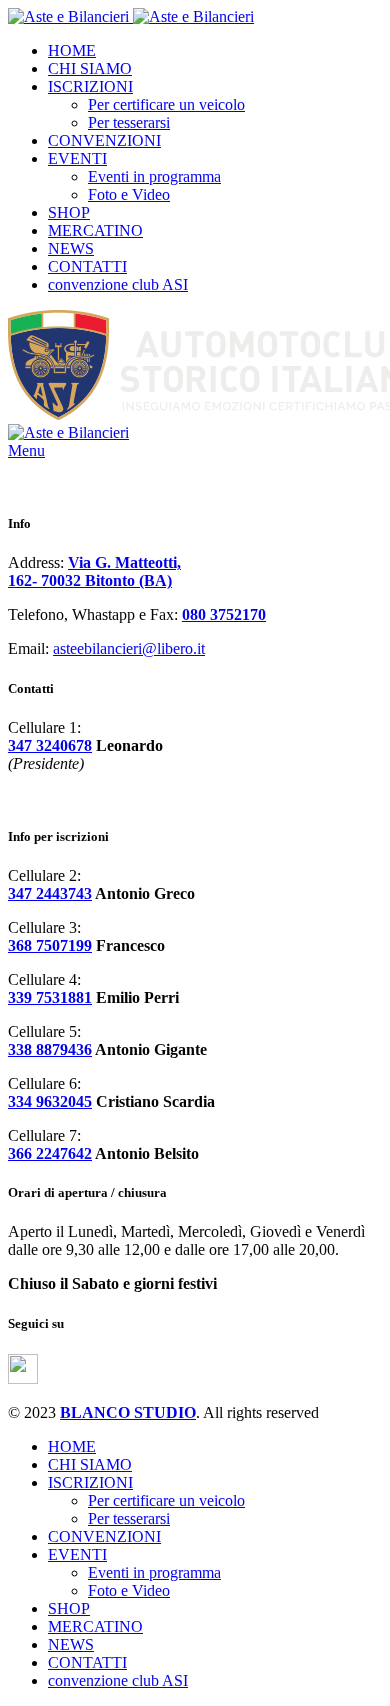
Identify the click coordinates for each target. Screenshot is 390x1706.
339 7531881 (50, 997)
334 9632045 (50, 1101)
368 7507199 (50, 945)
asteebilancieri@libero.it (129, 648)
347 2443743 (50, 893)
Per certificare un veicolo (166, 104)
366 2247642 (50, 1153)
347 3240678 (50, 745)
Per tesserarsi (129, 122)
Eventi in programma (154, 176)
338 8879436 (50, 1049)
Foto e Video (129, 194)
